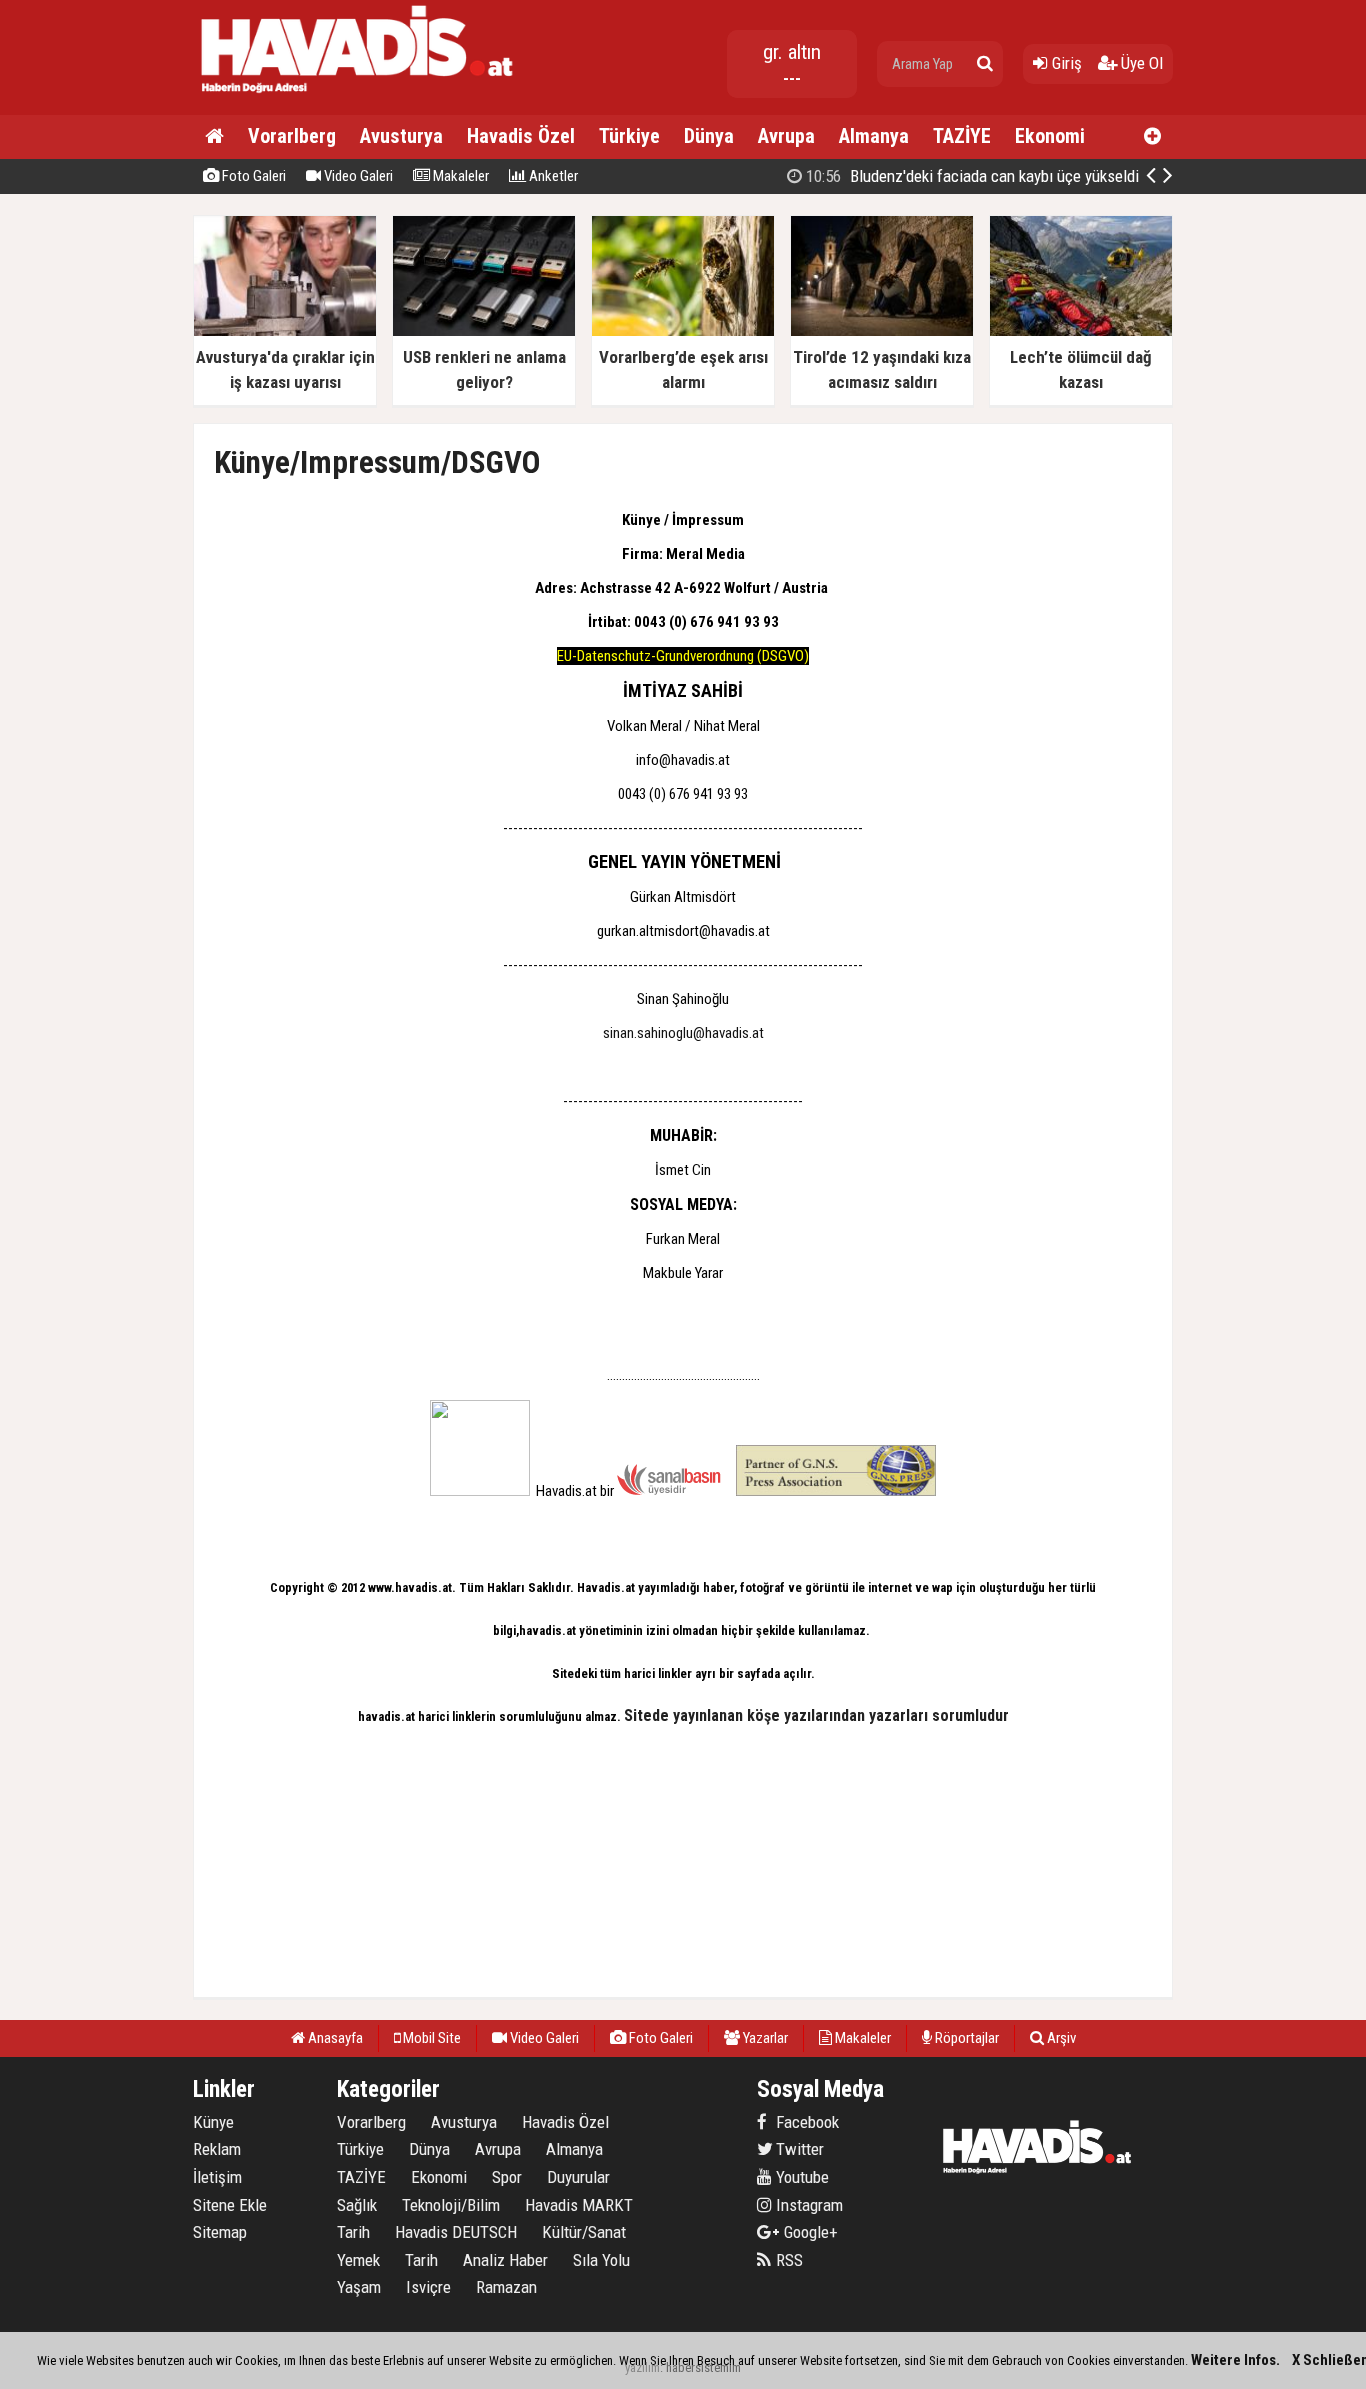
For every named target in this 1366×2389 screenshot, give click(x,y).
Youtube (800, 2177)
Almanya (874, 136)
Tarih (353, 2232)
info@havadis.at (683, 760)
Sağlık (357, 2205)
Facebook (805, 2122)
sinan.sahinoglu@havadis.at (683, 1033)
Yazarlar (764, 2038)
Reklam (217, 2149)
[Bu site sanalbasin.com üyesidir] (669, 1491)
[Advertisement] (1273, 514)
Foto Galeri (252, 176)
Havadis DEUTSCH (456, 2232)
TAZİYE (962, 136)
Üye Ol (1140, 63)
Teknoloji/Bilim (451, 2205)
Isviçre (428, 2287)
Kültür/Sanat (584, 2232)
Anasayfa (334, 2038)
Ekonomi (1050, 136)
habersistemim (703, 2367)
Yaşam (359, 2287)
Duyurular (578, 2177)
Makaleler (459, 176)
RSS (787, 2260)
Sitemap (220, 2232)
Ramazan (506, 2287)
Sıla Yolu (601, 2260)
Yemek (358, 2260)
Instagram (807, 2205)
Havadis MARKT (579, 2205)
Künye (213, 2122)
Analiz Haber (505, 2260)
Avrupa (786, 136)
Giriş (1065, 63)
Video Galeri (357, 176)
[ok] (985, 64)
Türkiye (629, 136)
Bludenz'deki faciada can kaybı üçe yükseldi (970, 176)
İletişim (217, 2177)
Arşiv (1060, 2038)
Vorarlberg (292, 136)
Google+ (805, 2232)
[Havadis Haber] (358, 95)
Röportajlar (965, 2038)
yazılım (642, 2367)
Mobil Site (430, 2038)
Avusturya (401, 136)
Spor (507, 2177)
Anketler (552, 176)
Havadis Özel (521, 136)
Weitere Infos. (1235, 2360)
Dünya (709, 136)
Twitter (798, 2149)
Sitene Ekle (230, 2205)
